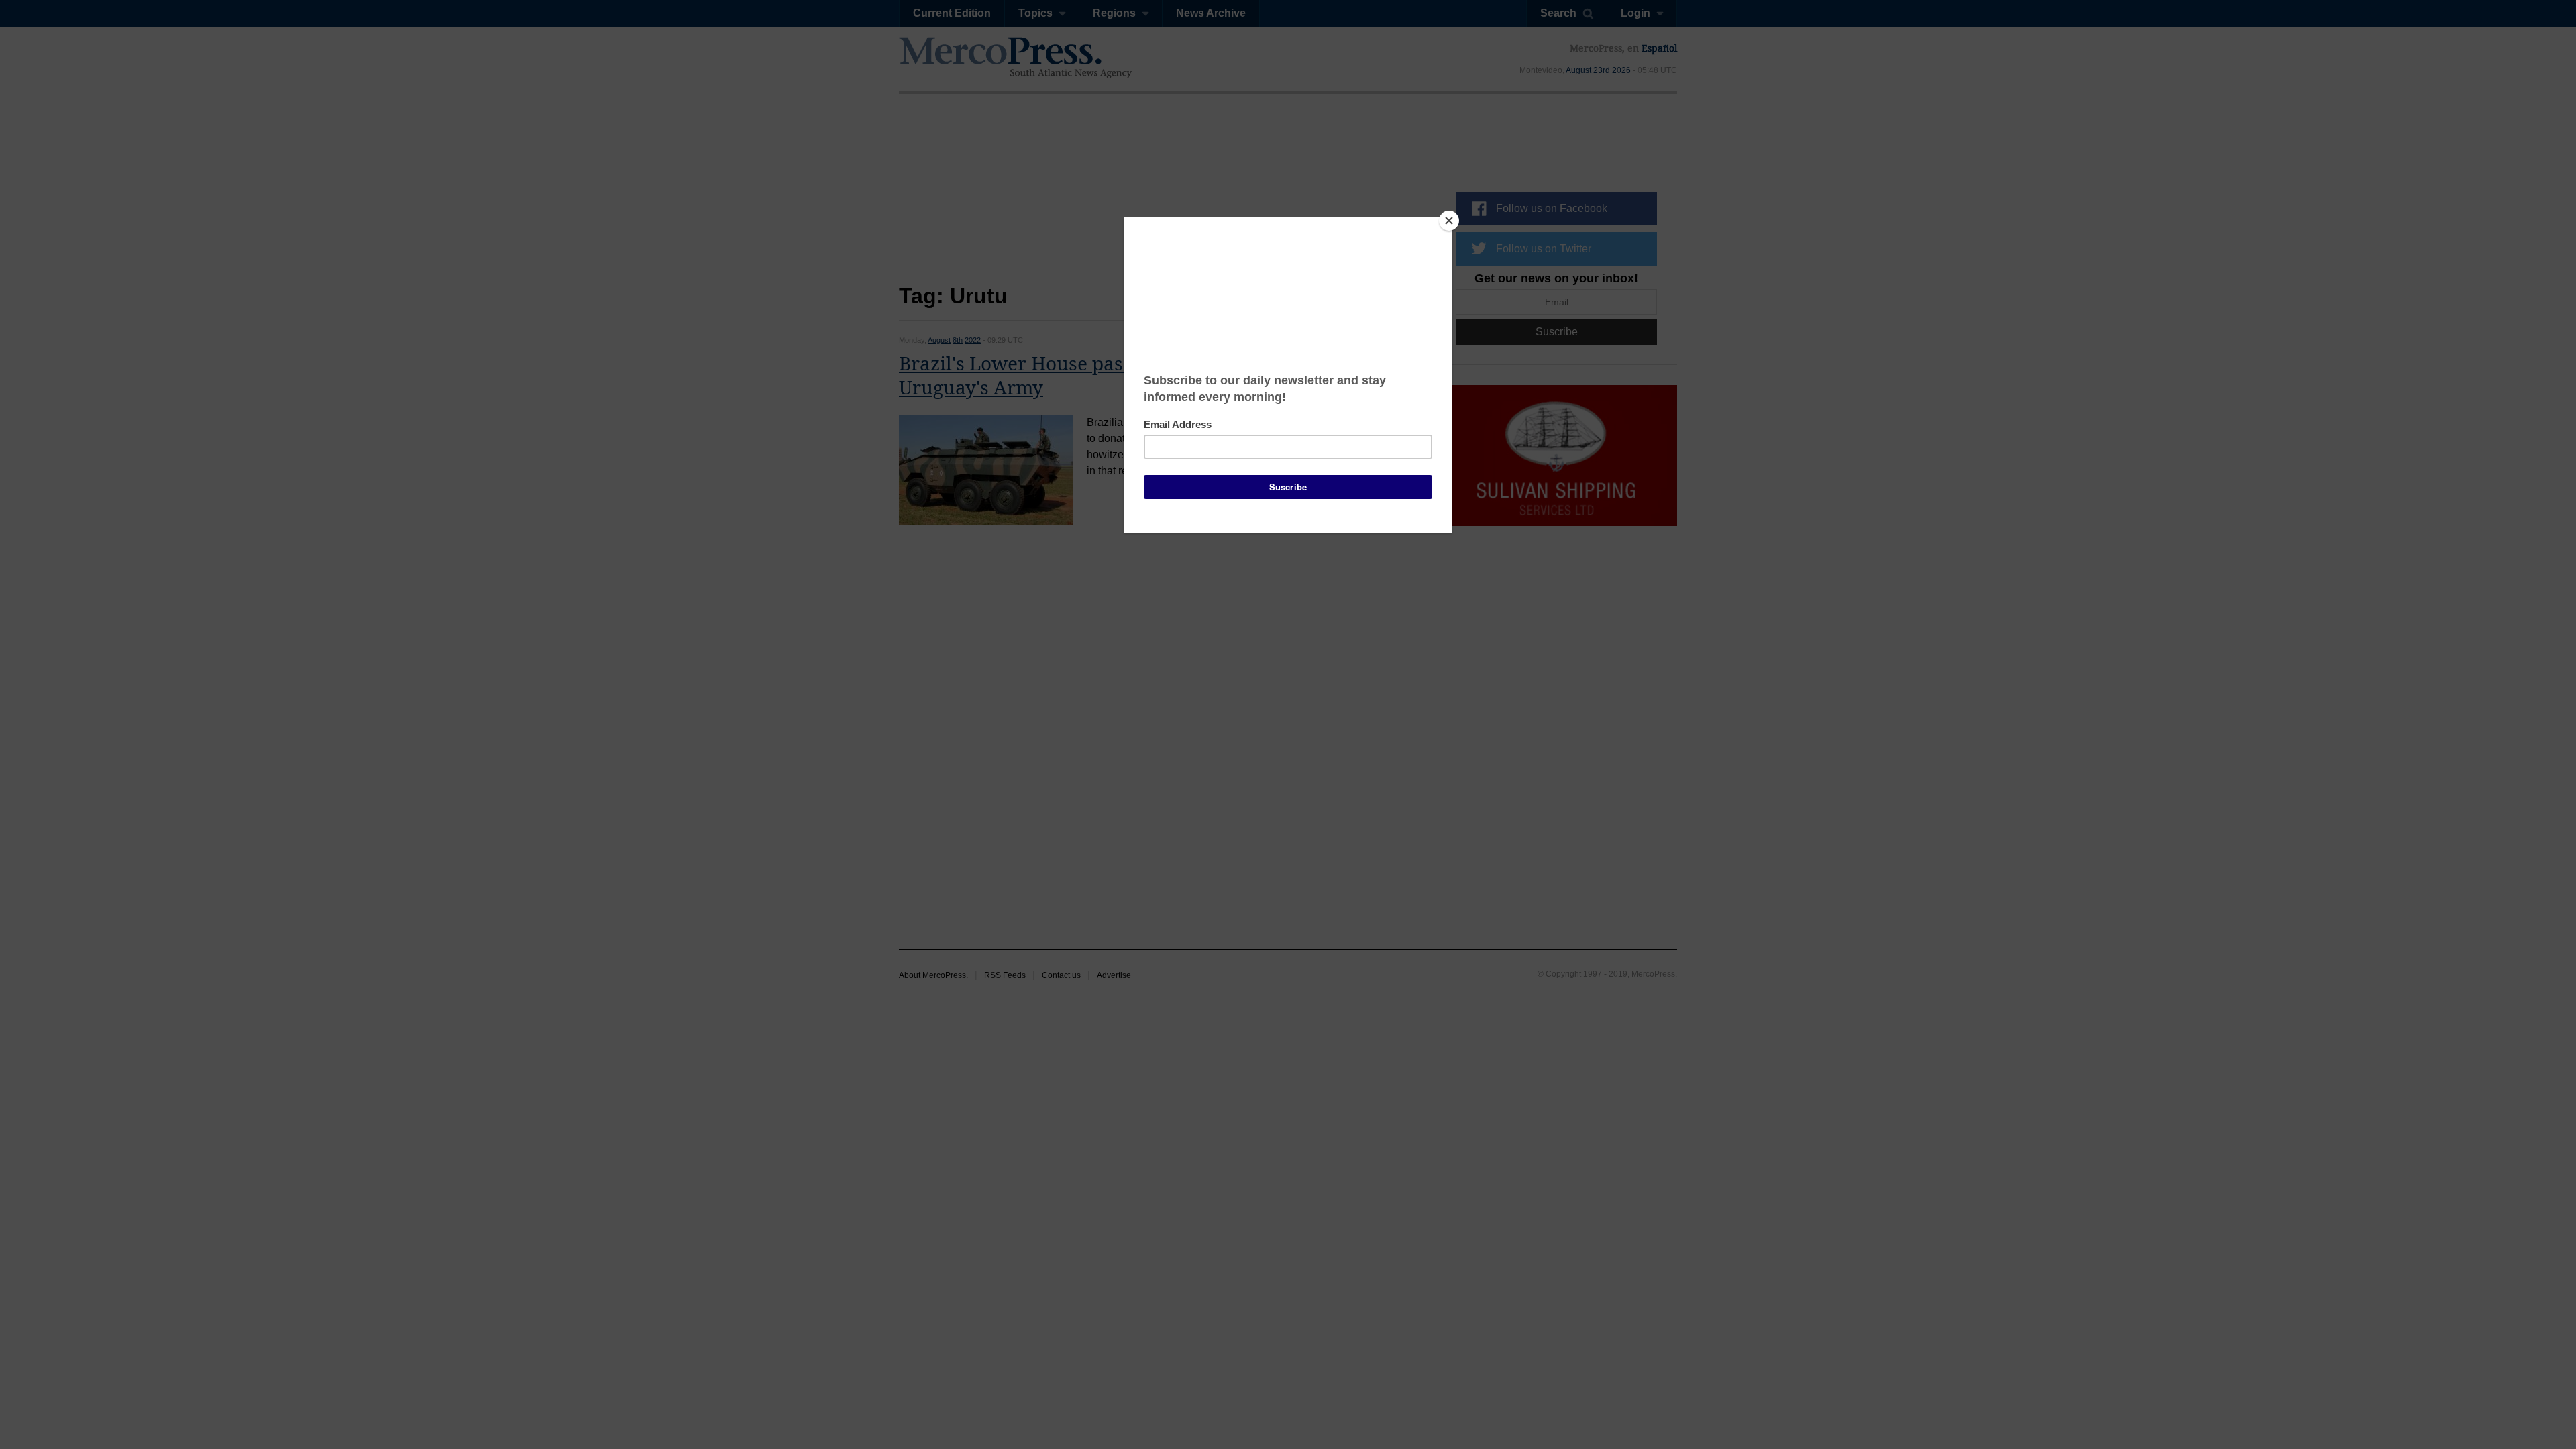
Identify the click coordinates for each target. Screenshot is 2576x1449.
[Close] (1449, 221)
